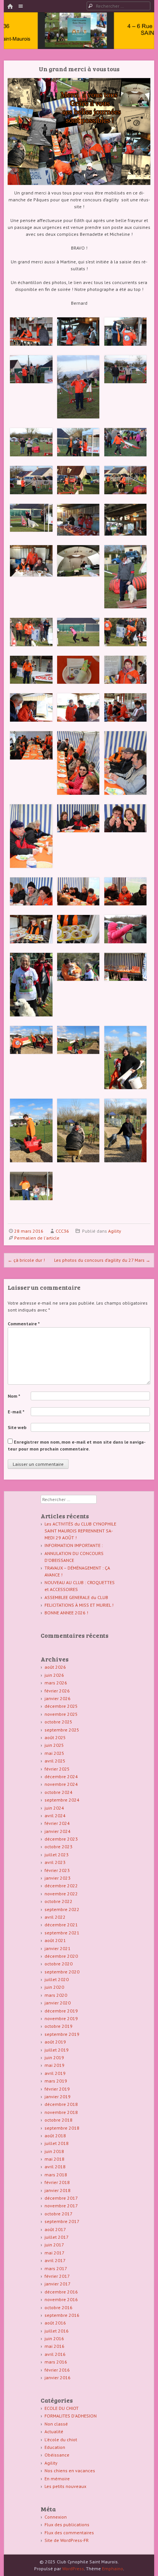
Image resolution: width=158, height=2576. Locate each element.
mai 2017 (54, 2253)
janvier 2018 (58, 2190)
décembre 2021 (61, 1925)
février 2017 (57, 2276)
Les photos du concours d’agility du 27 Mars (102, 1260)
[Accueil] (10, 7)
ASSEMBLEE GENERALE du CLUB (76, 1597)
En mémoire (57, 2479)
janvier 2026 (58, 1698)
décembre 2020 (61, 1956)
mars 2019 (56, 2081)
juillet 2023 (57, 1855)
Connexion (56, 2517)
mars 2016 (56, 2362)
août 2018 (55, 2136)
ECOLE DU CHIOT (62, 2408)
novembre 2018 (61, 2112)
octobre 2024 (58, 1792)
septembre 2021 (62, 1933)
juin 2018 (54, 2151)
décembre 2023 (61, 1839)
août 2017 (55, 2229)
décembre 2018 (61, 2104)
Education (55, 2447)
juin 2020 (54, 1987)
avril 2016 (55, 2354)
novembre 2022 (61, 1894)
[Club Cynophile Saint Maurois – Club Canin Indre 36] (79, 39)
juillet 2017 (57, 2237)
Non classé (56, 2424)
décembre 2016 (61, 2292)
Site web (17, 1427)
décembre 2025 (61, 1706)
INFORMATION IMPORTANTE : (74, 1545)
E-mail (16, 1412)
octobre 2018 (58, 2120)
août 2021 (55, 1940)
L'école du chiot (61, 2440)
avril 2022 (55, 1917)
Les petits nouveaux (65, 2486)
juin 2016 (54, 2338)
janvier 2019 (58, 2097)
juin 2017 (54, 2245)
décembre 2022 (61, 1886)
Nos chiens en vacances (70, 2471)
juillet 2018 (57, 2143)
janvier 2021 (58, 1948)
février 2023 (57, 1870)
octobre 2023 (58, 1847)
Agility (115, 1231)
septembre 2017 (62, 2221)
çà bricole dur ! (26, 1260)
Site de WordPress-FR (67, 2540)
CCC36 (62, 1231)
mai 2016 (54, 2346)
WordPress (73, 2569)
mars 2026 (56, 1683)
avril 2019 (55, 2073)
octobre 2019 (58, 2026)
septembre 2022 (62, 1909)
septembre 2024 (62, 1800)
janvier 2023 (58, 1878)
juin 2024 (54, 1808)
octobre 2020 (58, 1964)
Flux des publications (67, 2525)
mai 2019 (54, 2065)
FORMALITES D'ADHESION (71, 2416)
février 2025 (57, 1769)
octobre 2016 (58, 2307)
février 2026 (57, 1691)
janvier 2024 (58, 1831)
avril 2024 (55, 1816)
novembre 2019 (61, 2018)
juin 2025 (54, 1745)
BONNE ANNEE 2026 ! (66, 1613)
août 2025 (55, 1737)
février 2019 (57, 2089)
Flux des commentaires (69, 2533)
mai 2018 (54, 2159)
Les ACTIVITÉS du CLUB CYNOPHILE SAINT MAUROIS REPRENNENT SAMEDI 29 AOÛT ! (80, 1531)
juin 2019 (54, 2057)
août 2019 (55, 2042)
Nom (14, 1396)
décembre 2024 (61, 1776)
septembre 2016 (62, 2315)
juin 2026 (54, 1675)
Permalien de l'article (37, 1238)
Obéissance (57, 2455)
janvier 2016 (58, 2378)
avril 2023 (55, 1862)
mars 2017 (56, 2268)
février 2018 (57, 2182)
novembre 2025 (61, 1714)
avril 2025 (55, 1761)
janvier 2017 (58, 2284)
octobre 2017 (58, 2214)
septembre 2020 (62, 1972)
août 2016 (55, 2323)
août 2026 (55, 1667)
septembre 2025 (62, 1730)
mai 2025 (54, 1753)
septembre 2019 (62, 2034)
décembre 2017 (61, 2198)
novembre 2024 (61, 1784)
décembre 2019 (61, 2011)
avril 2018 (55, 2167)
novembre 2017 (61, 2206)
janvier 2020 (58, 2003)
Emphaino (113, 2569)
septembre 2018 (62, 2128)
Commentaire (24, 1324)
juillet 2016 (57, 2331)
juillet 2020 (57, 1979)
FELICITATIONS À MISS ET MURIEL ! (79, 1605)
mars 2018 (56, 2175)
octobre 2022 (58, 1901)
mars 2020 (56, 1995)
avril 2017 (55, 2260)
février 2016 (57, 2370)
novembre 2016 (61, 2299)
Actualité (54, 2431)
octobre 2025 (58, 1722)
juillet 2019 (57, 2050)
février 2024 (57, 1823)
